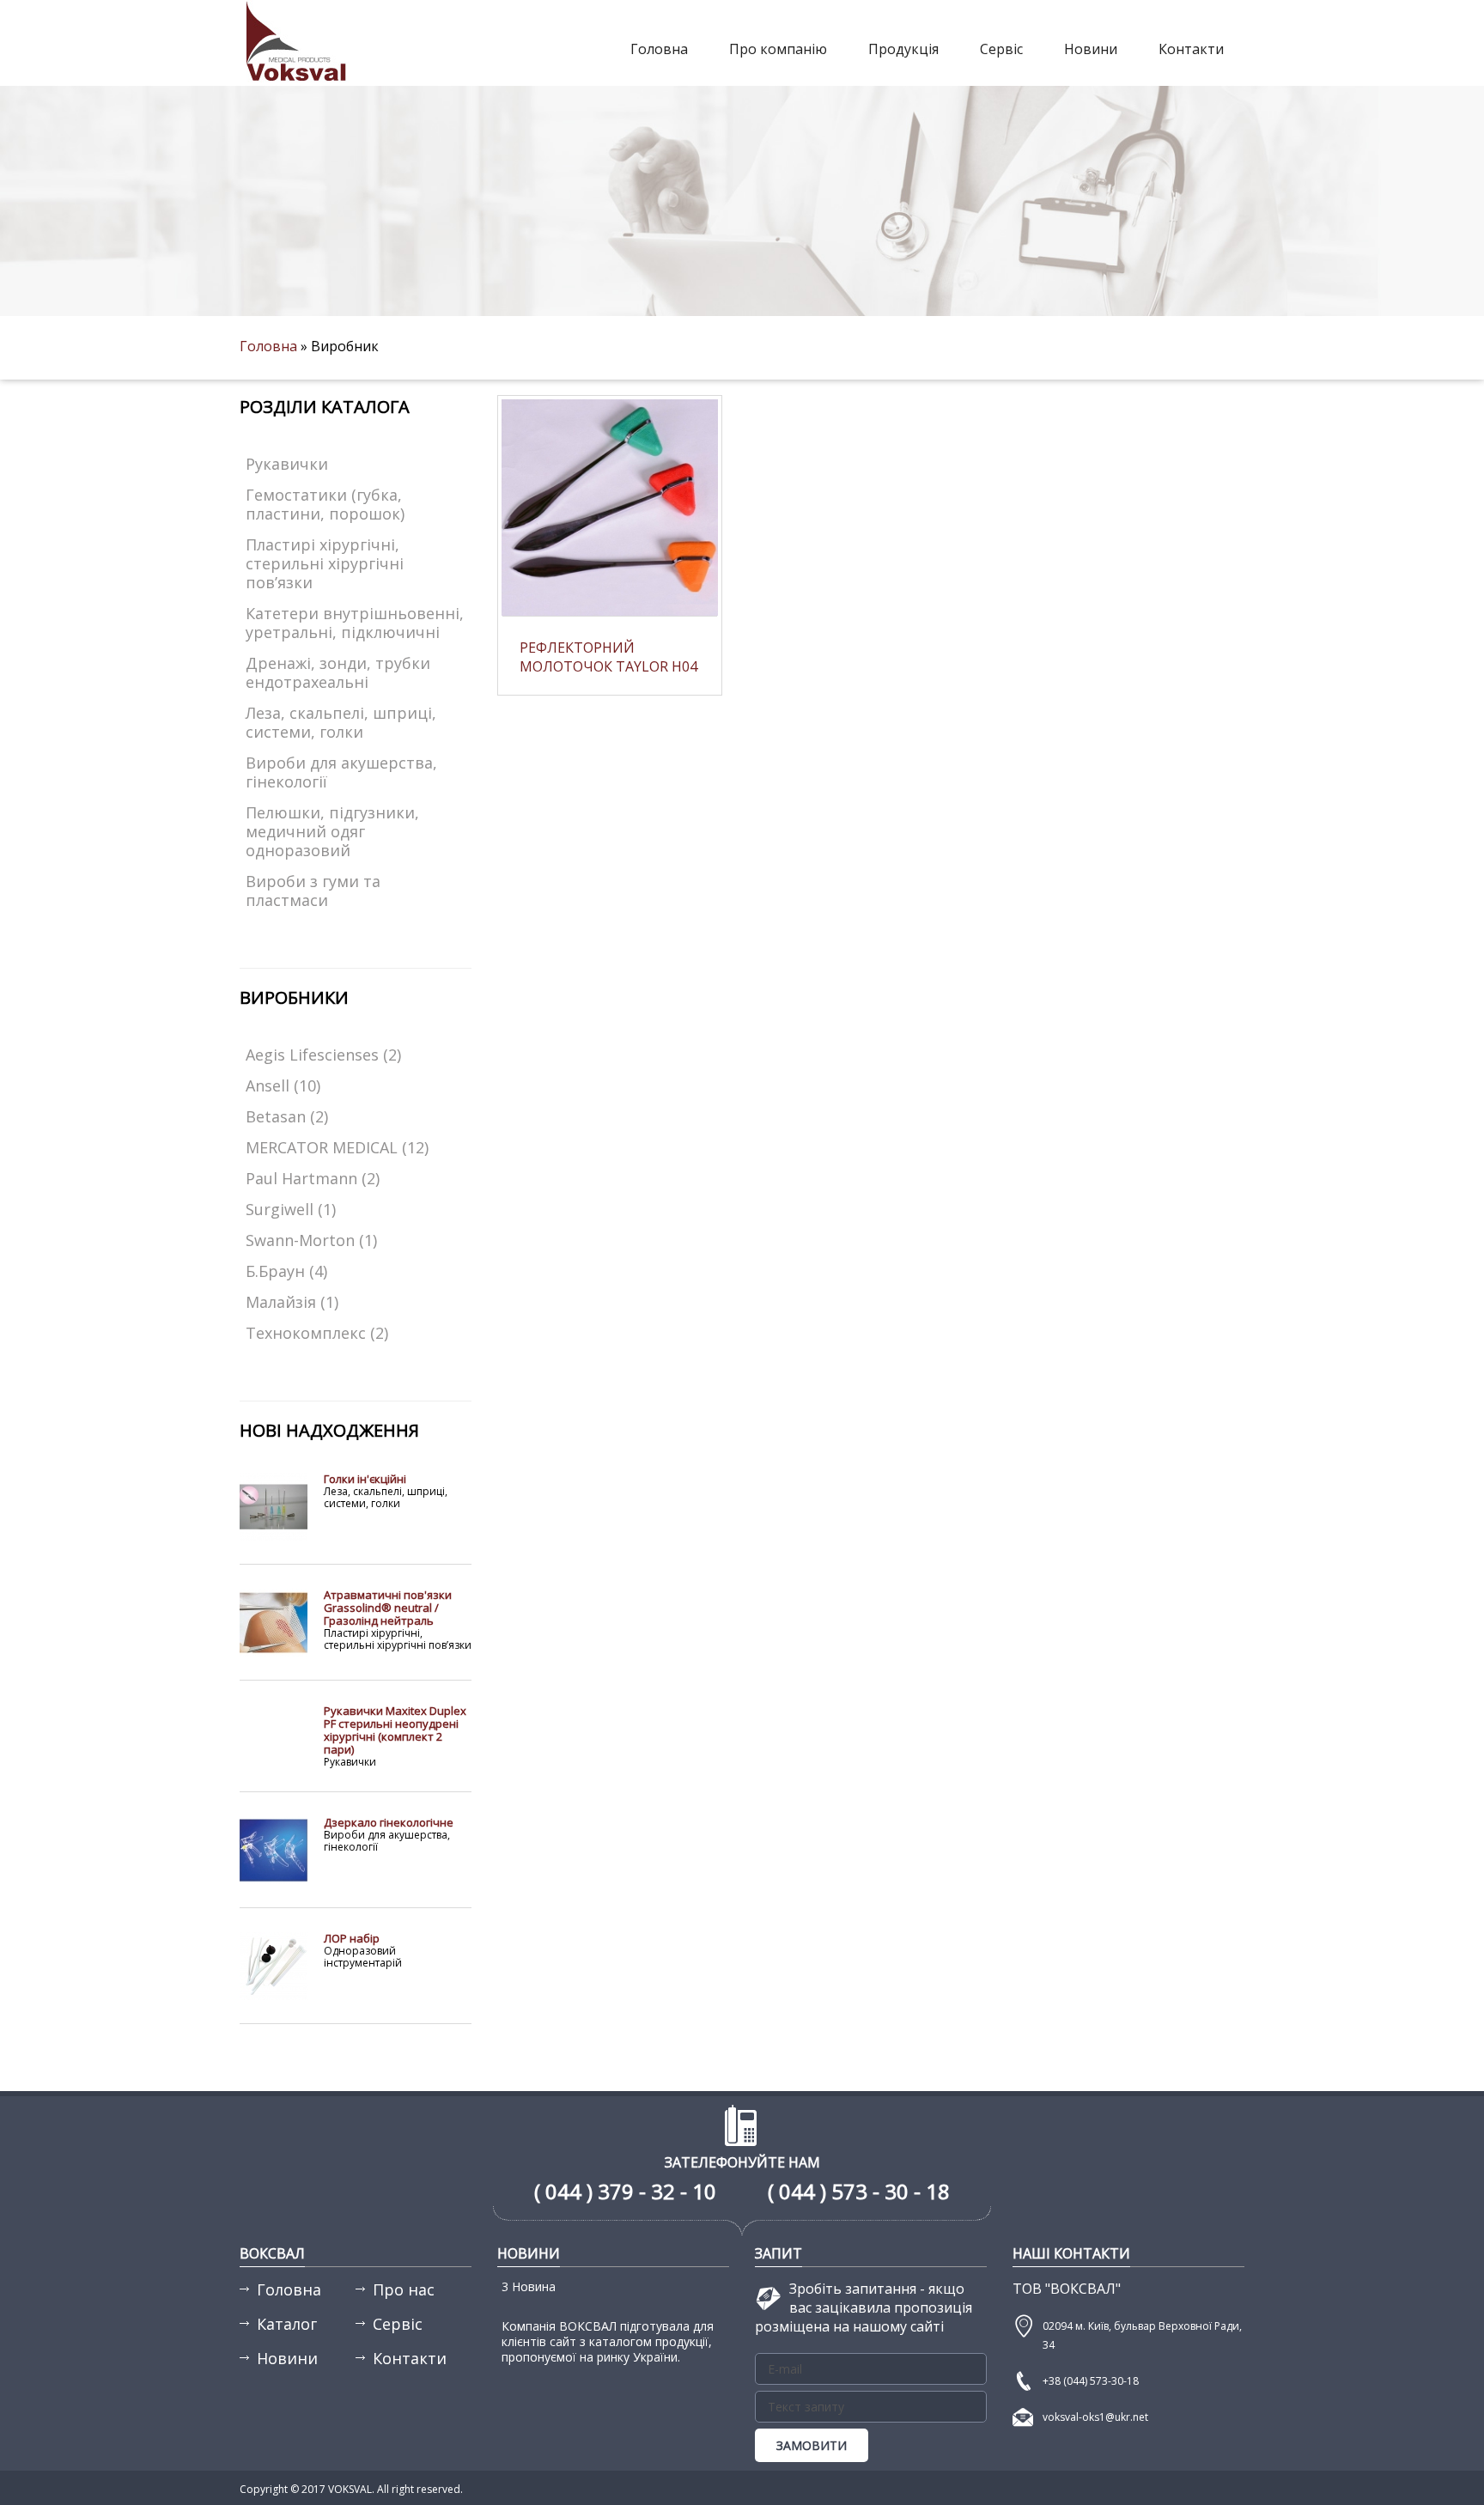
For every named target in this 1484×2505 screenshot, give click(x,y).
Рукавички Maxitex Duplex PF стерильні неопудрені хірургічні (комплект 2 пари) (395, 1730)
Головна (659, 49)
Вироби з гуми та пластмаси (313, 891)
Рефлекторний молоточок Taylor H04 (608, 657)
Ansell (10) (283, 1085)
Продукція (903, 49)
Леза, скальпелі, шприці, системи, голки (341, 722)
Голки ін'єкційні (365, 1479)
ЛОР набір (352, 1938)
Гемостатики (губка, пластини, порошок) (325, 504)
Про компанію (778, 49)
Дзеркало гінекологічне (389, 1822)
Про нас (404, 2289)
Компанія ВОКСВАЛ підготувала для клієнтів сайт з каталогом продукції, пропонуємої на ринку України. (608, 2341)
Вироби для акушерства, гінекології (341, 772)
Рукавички (287, 464)
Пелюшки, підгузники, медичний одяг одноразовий (332, 831)
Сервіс (1001, 49)
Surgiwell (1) (291, 1209)
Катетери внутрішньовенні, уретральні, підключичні (355, 623)
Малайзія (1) (292, 1302)
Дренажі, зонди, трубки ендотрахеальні (338, 672)
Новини (1091, 49)
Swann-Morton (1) (311, 1240)
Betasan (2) (287, 1116)
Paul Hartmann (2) (313, 1178)
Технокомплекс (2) (317, 1333)
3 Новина (529, 2286)
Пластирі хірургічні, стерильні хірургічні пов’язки (325, 563)
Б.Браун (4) (286, 1271)
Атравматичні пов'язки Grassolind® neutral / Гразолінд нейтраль (388, 1608)
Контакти (1191, 49)
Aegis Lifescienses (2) (323, 1055)
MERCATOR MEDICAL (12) (337, 1147)
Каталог (287, 2324)
